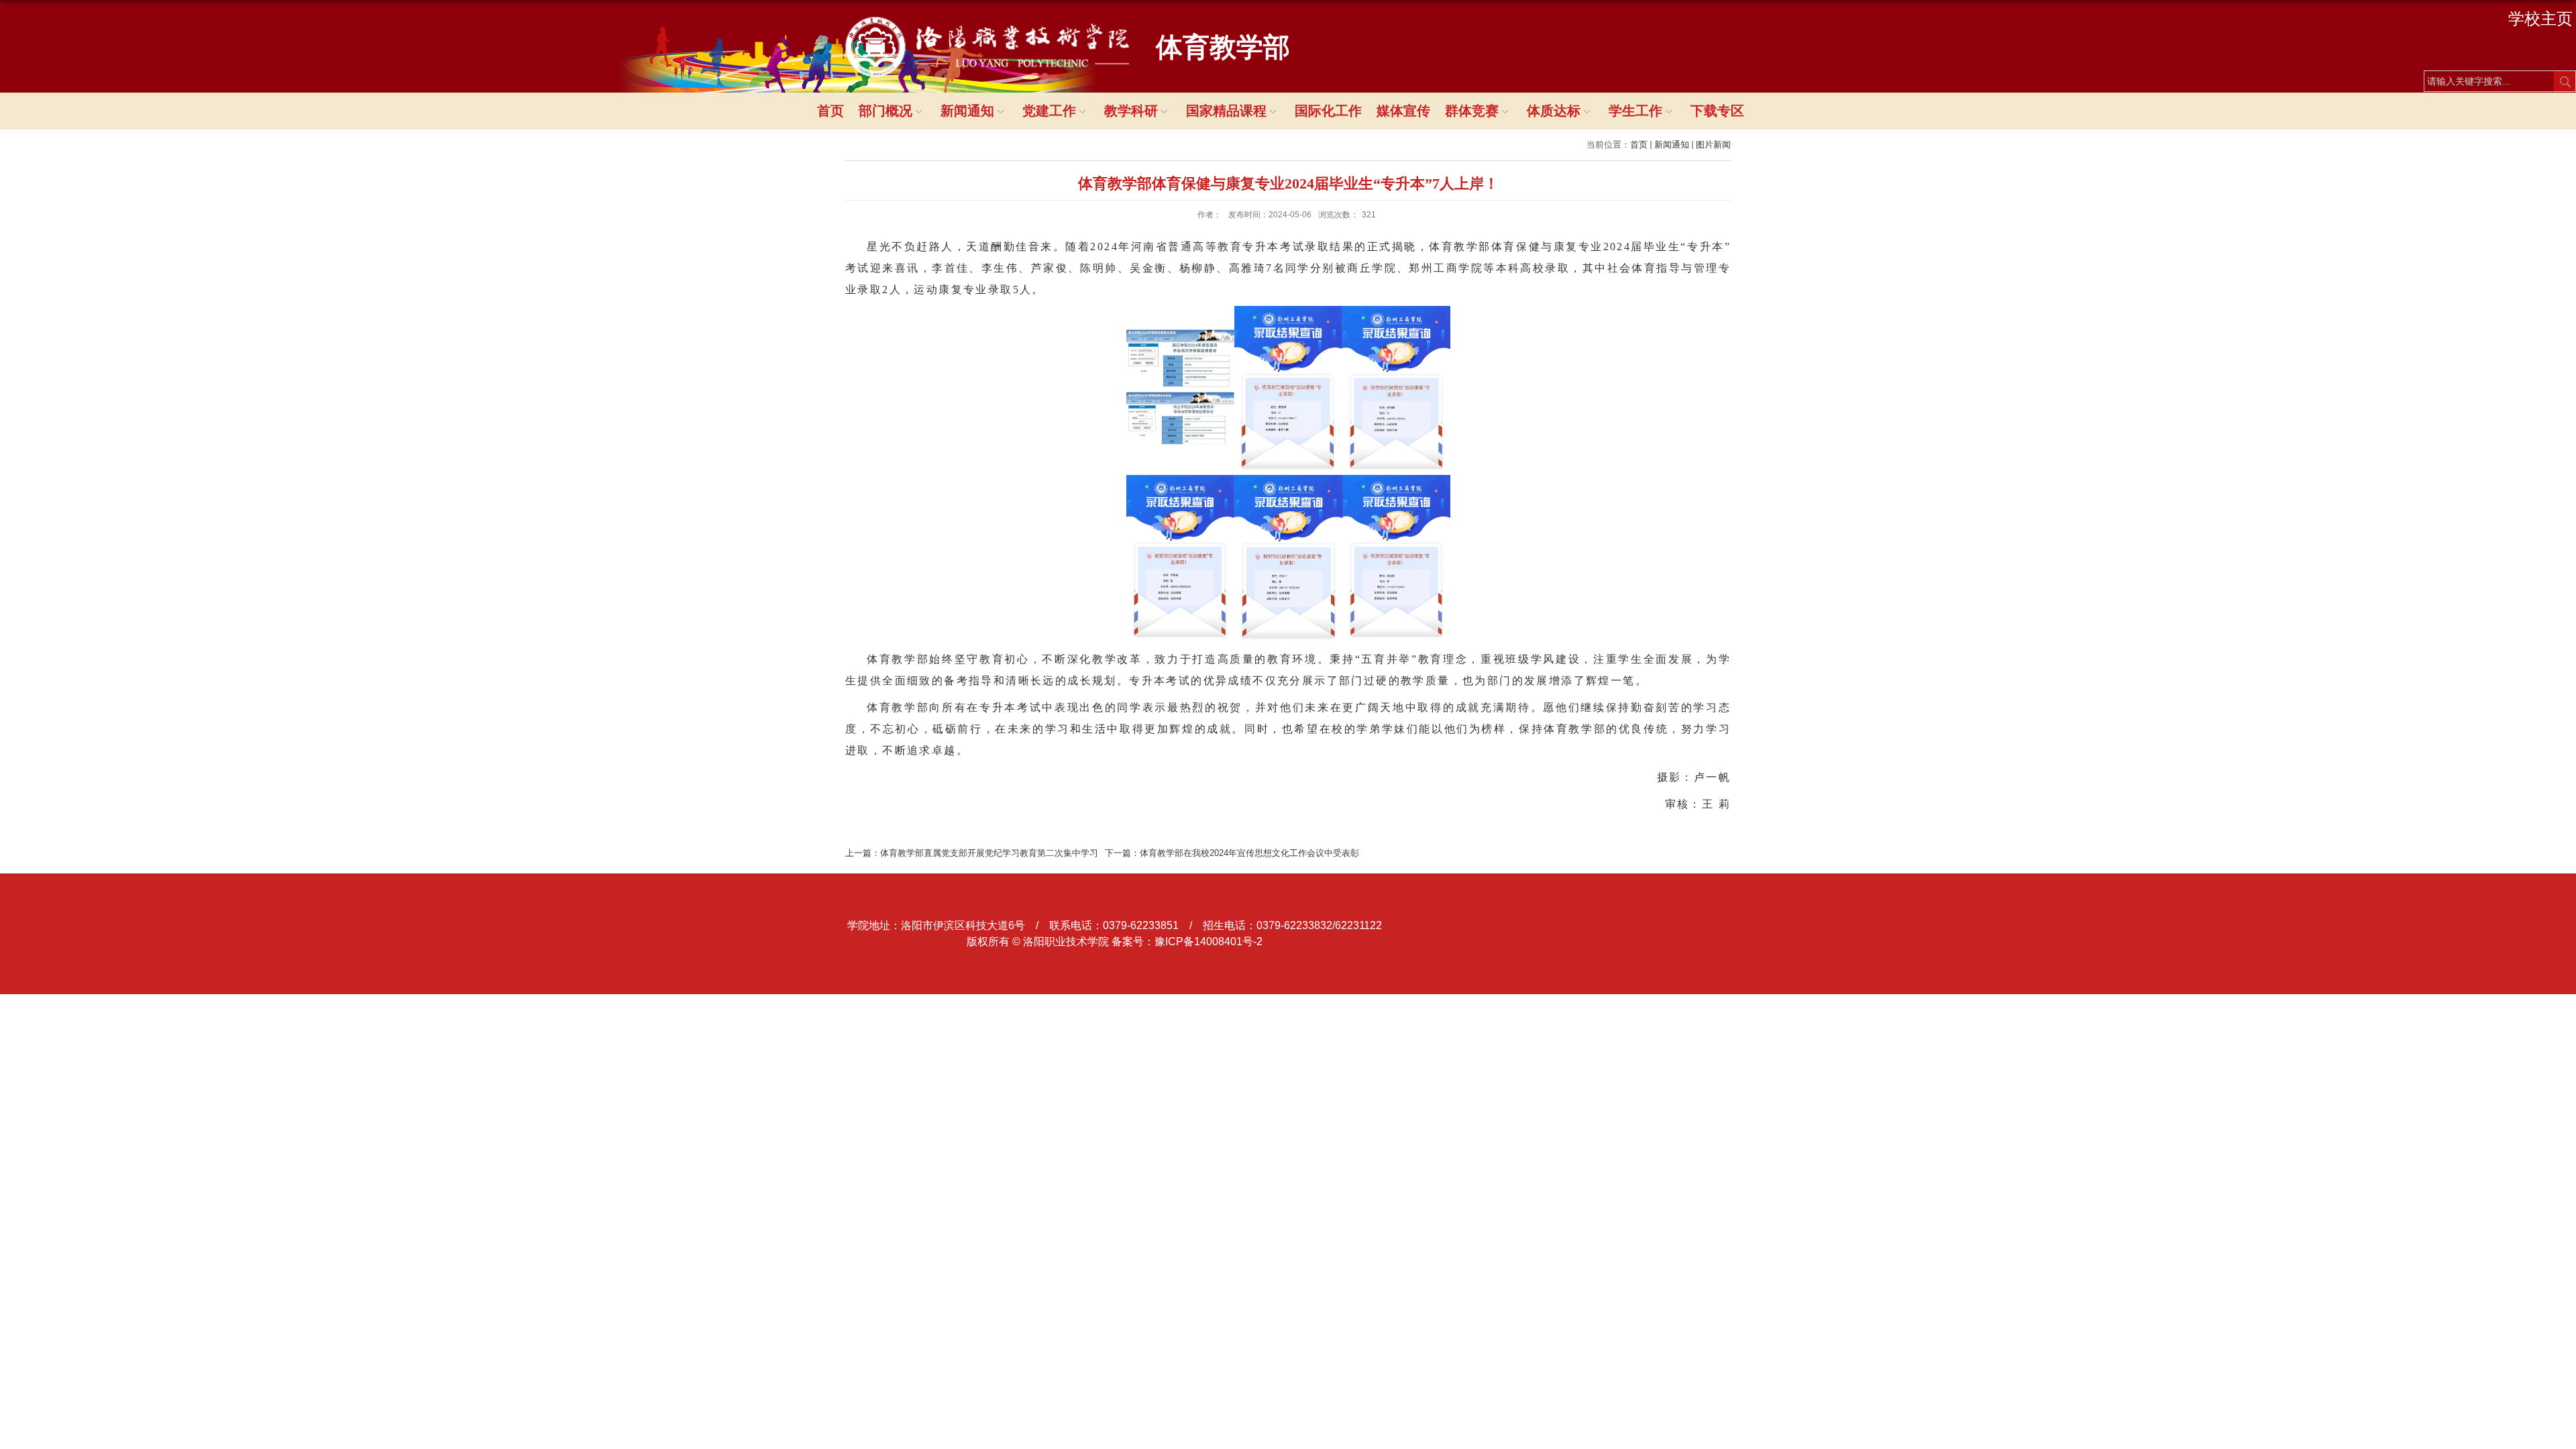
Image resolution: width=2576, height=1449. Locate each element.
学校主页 (2540, 18)
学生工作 (1635, 111)
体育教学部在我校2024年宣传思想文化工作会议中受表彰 (1249, 853)
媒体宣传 (1403, 111)
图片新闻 (1713, 145)
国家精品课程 (1226, 111)
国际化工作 (1328, 111)
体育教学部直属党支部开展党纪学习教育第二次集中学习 (989, 853)
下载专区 (1717, 111)
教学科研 (1131, 111)
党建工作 (1049, 111)
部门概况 (885, 111)
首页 (830, 111)
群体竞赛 (1472, 111)
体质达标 (1554, 111)
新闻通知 (967, 111)
